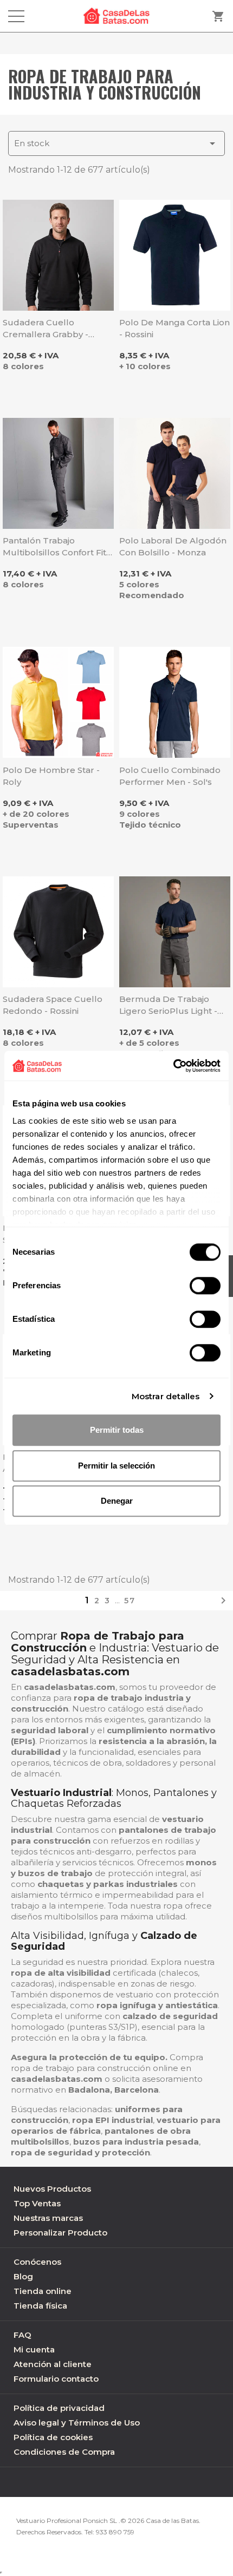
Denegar (117, 1501)
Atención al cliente (53, 2364)
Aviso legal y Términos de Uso (77, 2423)
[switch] (205, 1286)
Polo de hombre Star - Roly (51, 776)
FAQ (22, 2335)
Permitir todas (117, 1430)
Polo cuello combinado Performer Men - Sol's (170, 776)
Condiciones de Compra (64, 2452)
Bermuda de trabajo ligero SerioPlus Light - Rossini (168, 1005)
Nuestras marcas (48, 2218)
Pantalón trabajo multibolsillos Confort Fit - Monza (57, 547)
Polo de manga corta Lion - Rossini (174, 328)
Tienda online (43, 2291)
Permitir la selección (116, 1466)
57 (130, 1601)
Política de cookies (53, 2437)
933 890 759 (115, 2532)
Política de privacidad (59, 2408)
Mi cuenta (34, 2349)
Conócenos (37, 2262)
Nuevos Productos (52, 2189)
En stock (116, 143)
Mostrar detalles (166, 1396)
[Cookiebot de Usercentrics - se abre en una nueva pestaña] (173, 1066)
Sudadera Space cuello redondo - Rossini (53, 1005)
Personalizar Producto (60, 2233)
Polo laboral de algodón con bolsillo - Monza (173, 546)
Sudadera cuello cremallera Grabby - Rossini (46, 329)
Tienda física (40, 2306)
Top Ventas (37, 2203)
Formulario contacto (56, 2379)
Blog (23, 2276)
